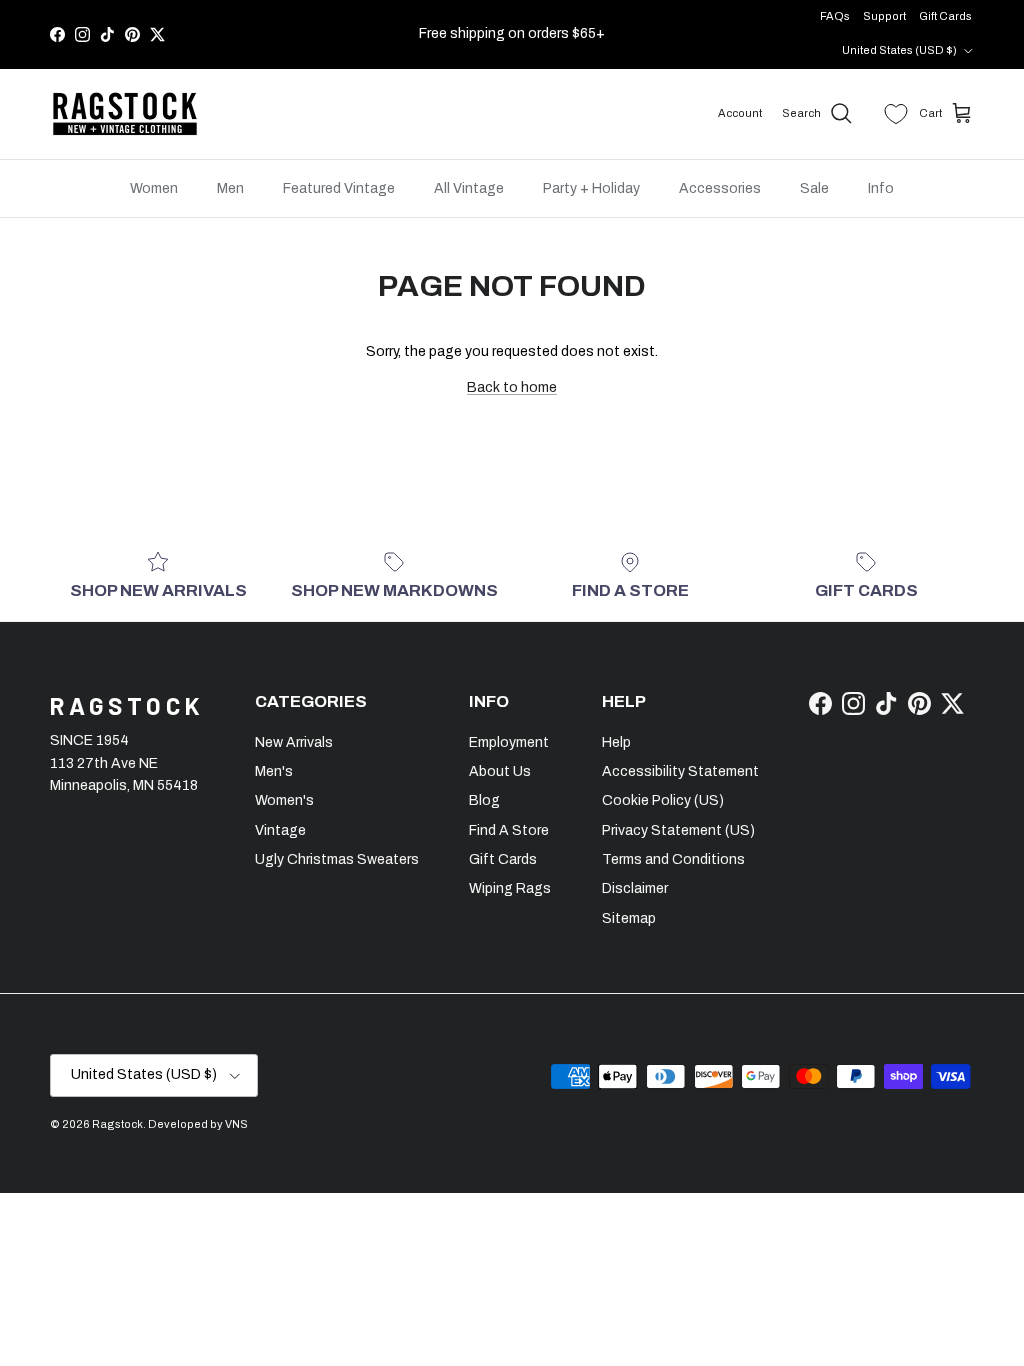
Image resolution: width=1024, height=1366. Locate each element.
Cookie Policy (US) (663, 800)
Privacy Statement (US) (678, 830)
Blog (484, 800)
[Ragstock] (125, 114)
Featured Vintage (339, 188)
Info (881, 188)
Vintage (280, 830)
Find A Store (509, 830)
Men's (274, 771)
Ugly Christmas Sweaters (337, 859)
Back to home (512, 387)
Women (154, 188)
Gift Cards (945, 16)
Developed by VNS (198, 1124)
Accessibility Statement (680, 771)
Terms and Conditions (673, 859)
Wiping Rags (510, 888)
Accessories (720, 188)
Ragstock (117, 1124)
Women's (284, 800)
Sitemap (629, 918)
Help (616, 742)
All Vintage (469, 188)
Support (884, 16)
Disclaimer (635, 888)
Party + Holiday (591, 188)
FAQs (835, 16)
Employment (509, 742)
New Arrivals (294, 742)
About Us (500, 771)
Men (230, 188)
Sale (814, 188)
